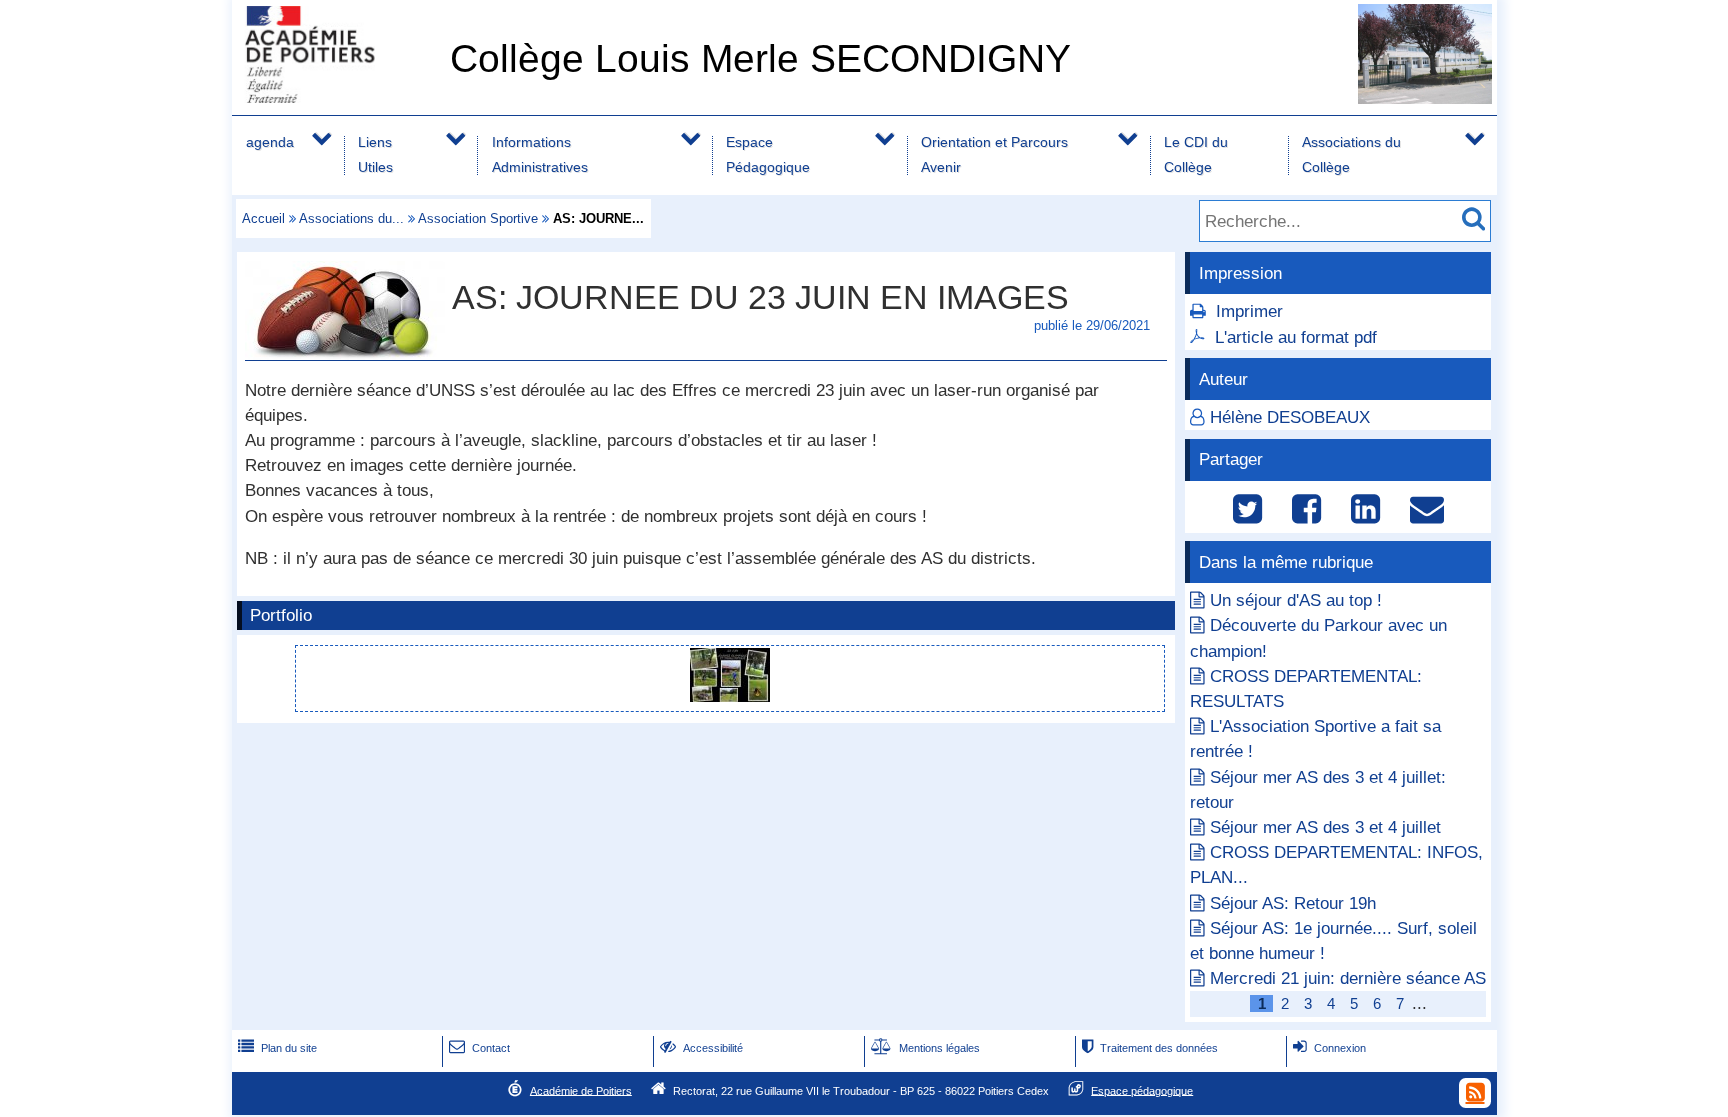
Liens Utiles (375, 154)
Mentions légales (925, 1048)
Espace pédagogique (1142, 1090)
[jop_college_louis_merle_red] (730, 696)
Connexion (1329, 1048)
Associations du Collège (1351, 154)
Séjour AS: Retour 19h (1293, 903)
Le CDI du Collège (1196, 154)
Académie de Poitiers (581, 1090)
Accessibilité (701, 1048)
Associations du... (351, 218)
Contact (479, 1048)
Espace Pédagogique (768, 154)
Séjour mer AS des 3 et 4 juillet (1325, 827)
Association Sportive (478, 218)
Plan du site (277, 1048)
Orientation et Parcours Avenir (994, 154)
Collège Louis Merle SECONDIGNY (760, 58)
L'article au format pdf (1296, 337)
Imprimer (1249, 311)
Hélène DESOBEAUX (1290, 417)
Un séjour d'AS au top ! (1296, 600)
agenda (270, 142)
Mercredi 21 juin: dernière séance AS (1348, 978)
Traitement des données (1150, 1048)
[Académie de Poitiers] (337, 97)
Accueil (263, 218)
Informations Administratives (540, 154)
